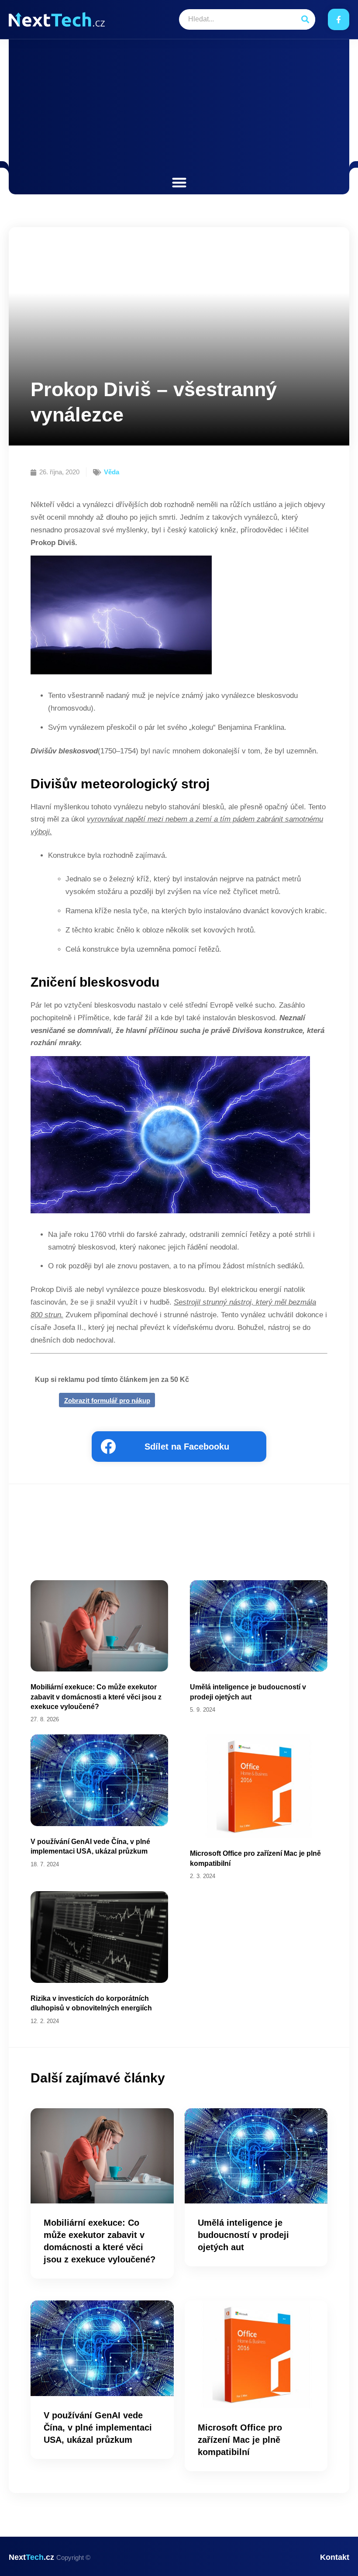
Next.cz (50, 2557)
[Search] (305, 19)
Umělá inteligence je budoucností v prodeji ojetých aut (243, 2235)
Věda (112, 472)
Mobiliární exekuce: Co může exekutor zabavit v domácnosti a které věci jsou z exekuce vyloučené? (96, 1697)
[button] (179, 182)
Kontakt (335, 2557)
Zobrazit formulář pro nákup (107, 1400)
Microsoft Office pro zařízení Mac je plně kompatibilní (240, 2440)
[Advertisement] (179, 109)
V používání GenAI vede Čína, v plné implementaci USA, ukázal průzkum (98, 2428)
